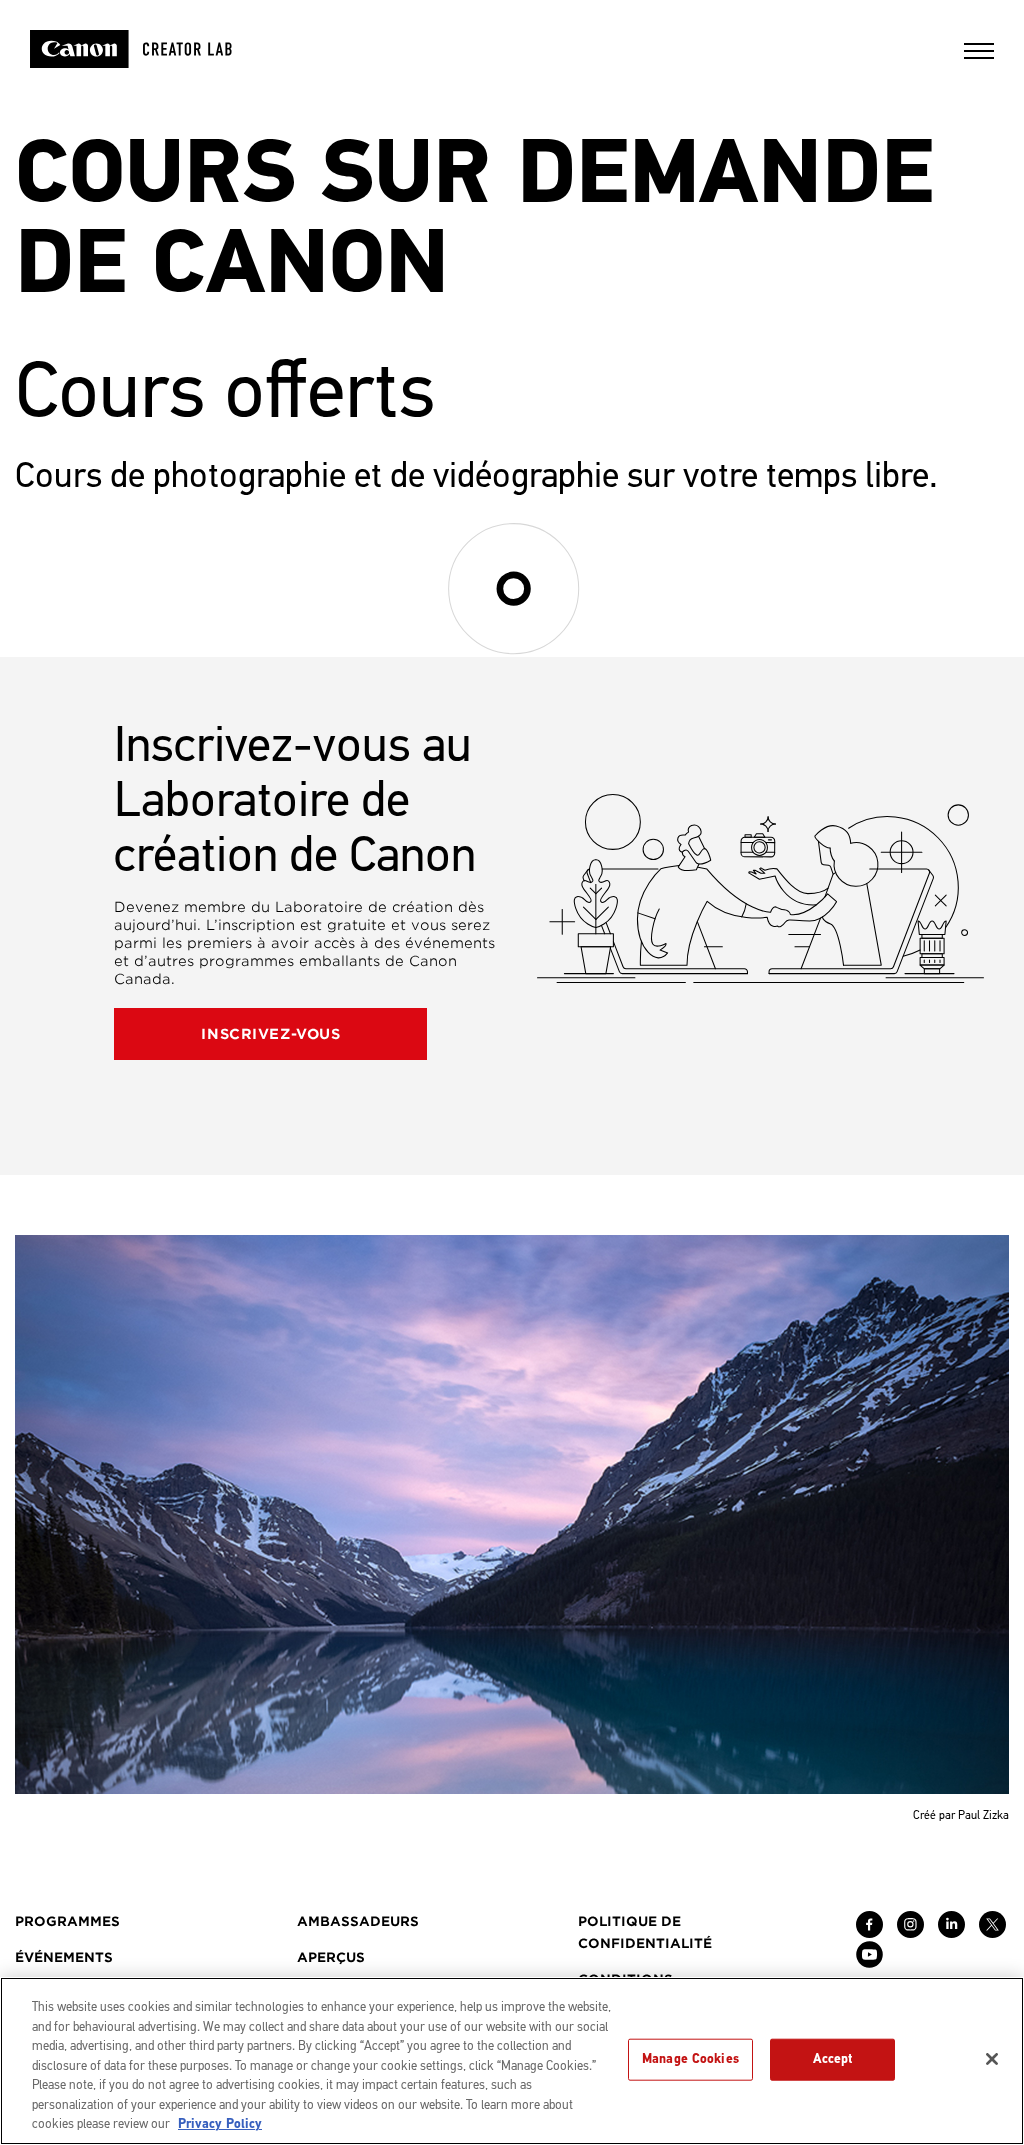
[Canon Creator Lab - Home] (157, 49)
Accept (833, 2059)
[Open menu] (979, 57)
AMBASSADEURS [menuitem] (358, 1921)
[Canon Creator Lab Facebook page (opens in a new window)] (869, 1933)
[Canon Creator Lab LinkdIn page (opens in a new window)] (951, 1933)
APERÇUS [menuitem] (331, 1957)
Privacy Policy (220, 2124)
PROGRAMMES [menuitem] (67, 1921)
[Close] (992, 2059)
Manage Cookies (690, 2059)
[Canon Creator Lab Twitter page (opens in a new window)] (992, 1933)
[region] (512, 2061)
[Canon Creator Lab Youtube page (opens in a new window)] (869, 1963)
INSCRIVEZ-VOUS (270, 1034)
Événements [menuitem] (64, 1957)
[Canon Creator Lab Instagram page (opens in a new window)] (910, 1933)
